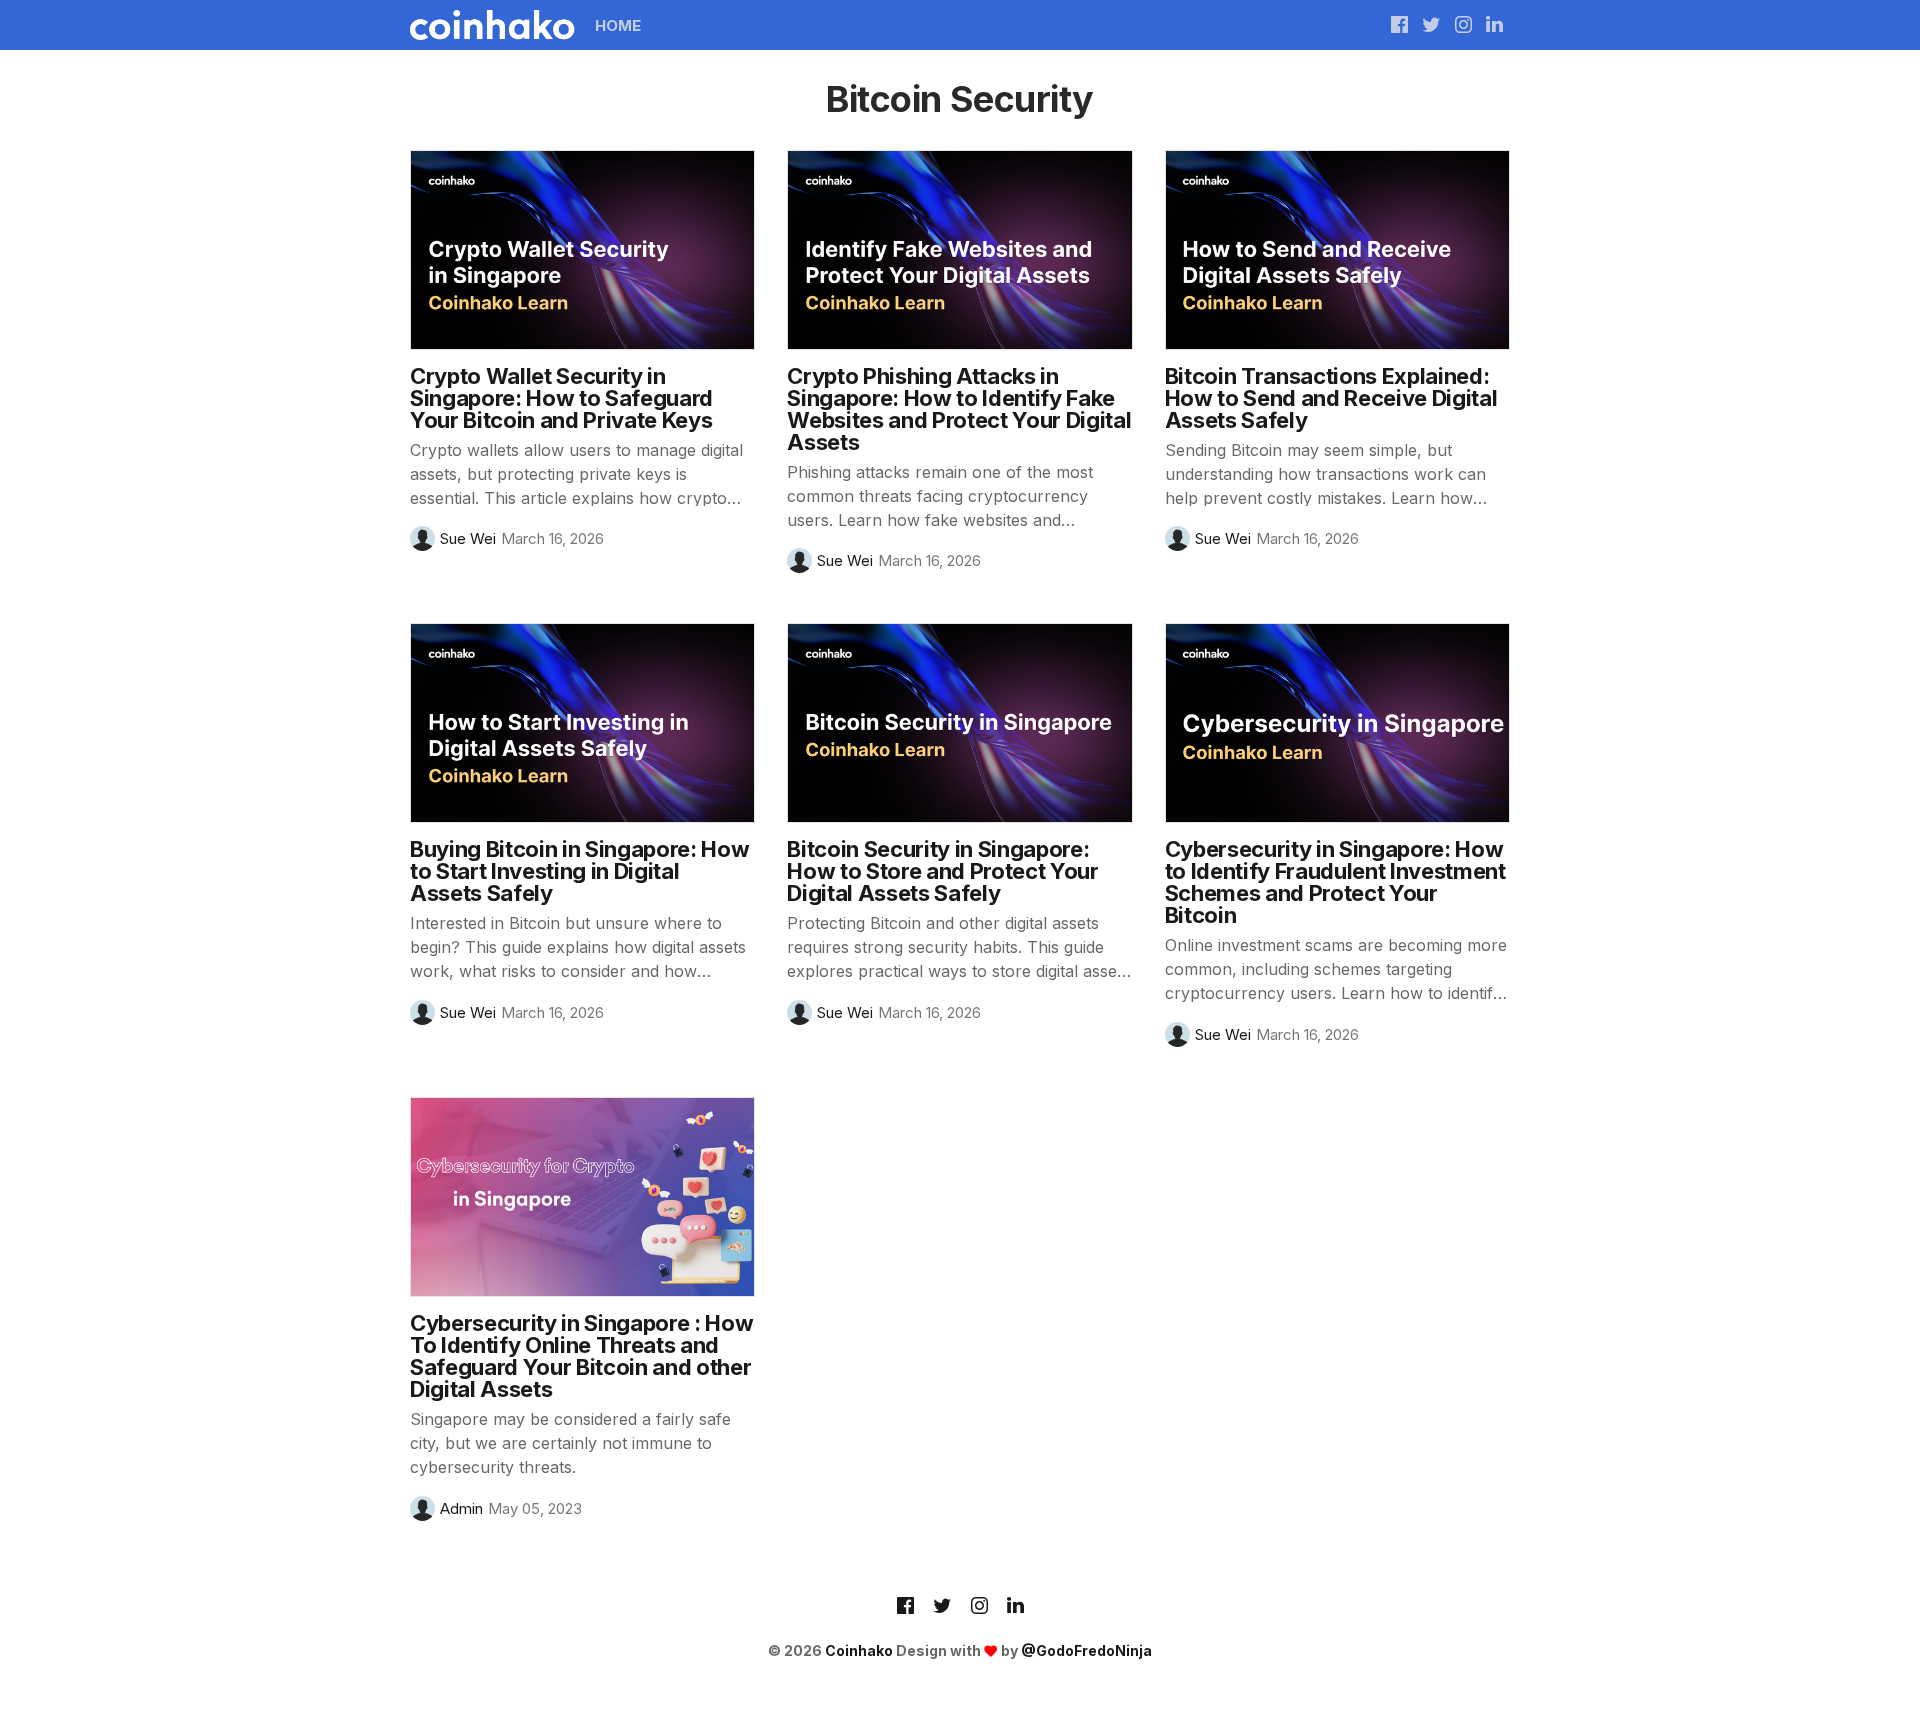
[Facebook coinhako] (1399, 25)
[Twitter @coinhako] (1431, 25)
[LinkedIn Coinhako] (1015, 1607)
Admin (461, 1508)
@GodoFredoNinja (1086, 1650)
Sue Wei (468, 538)
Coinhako (859, 1650)
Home (618, 25)
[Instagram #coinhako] (1463, 25)
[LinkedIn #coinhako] (1494, 25)
